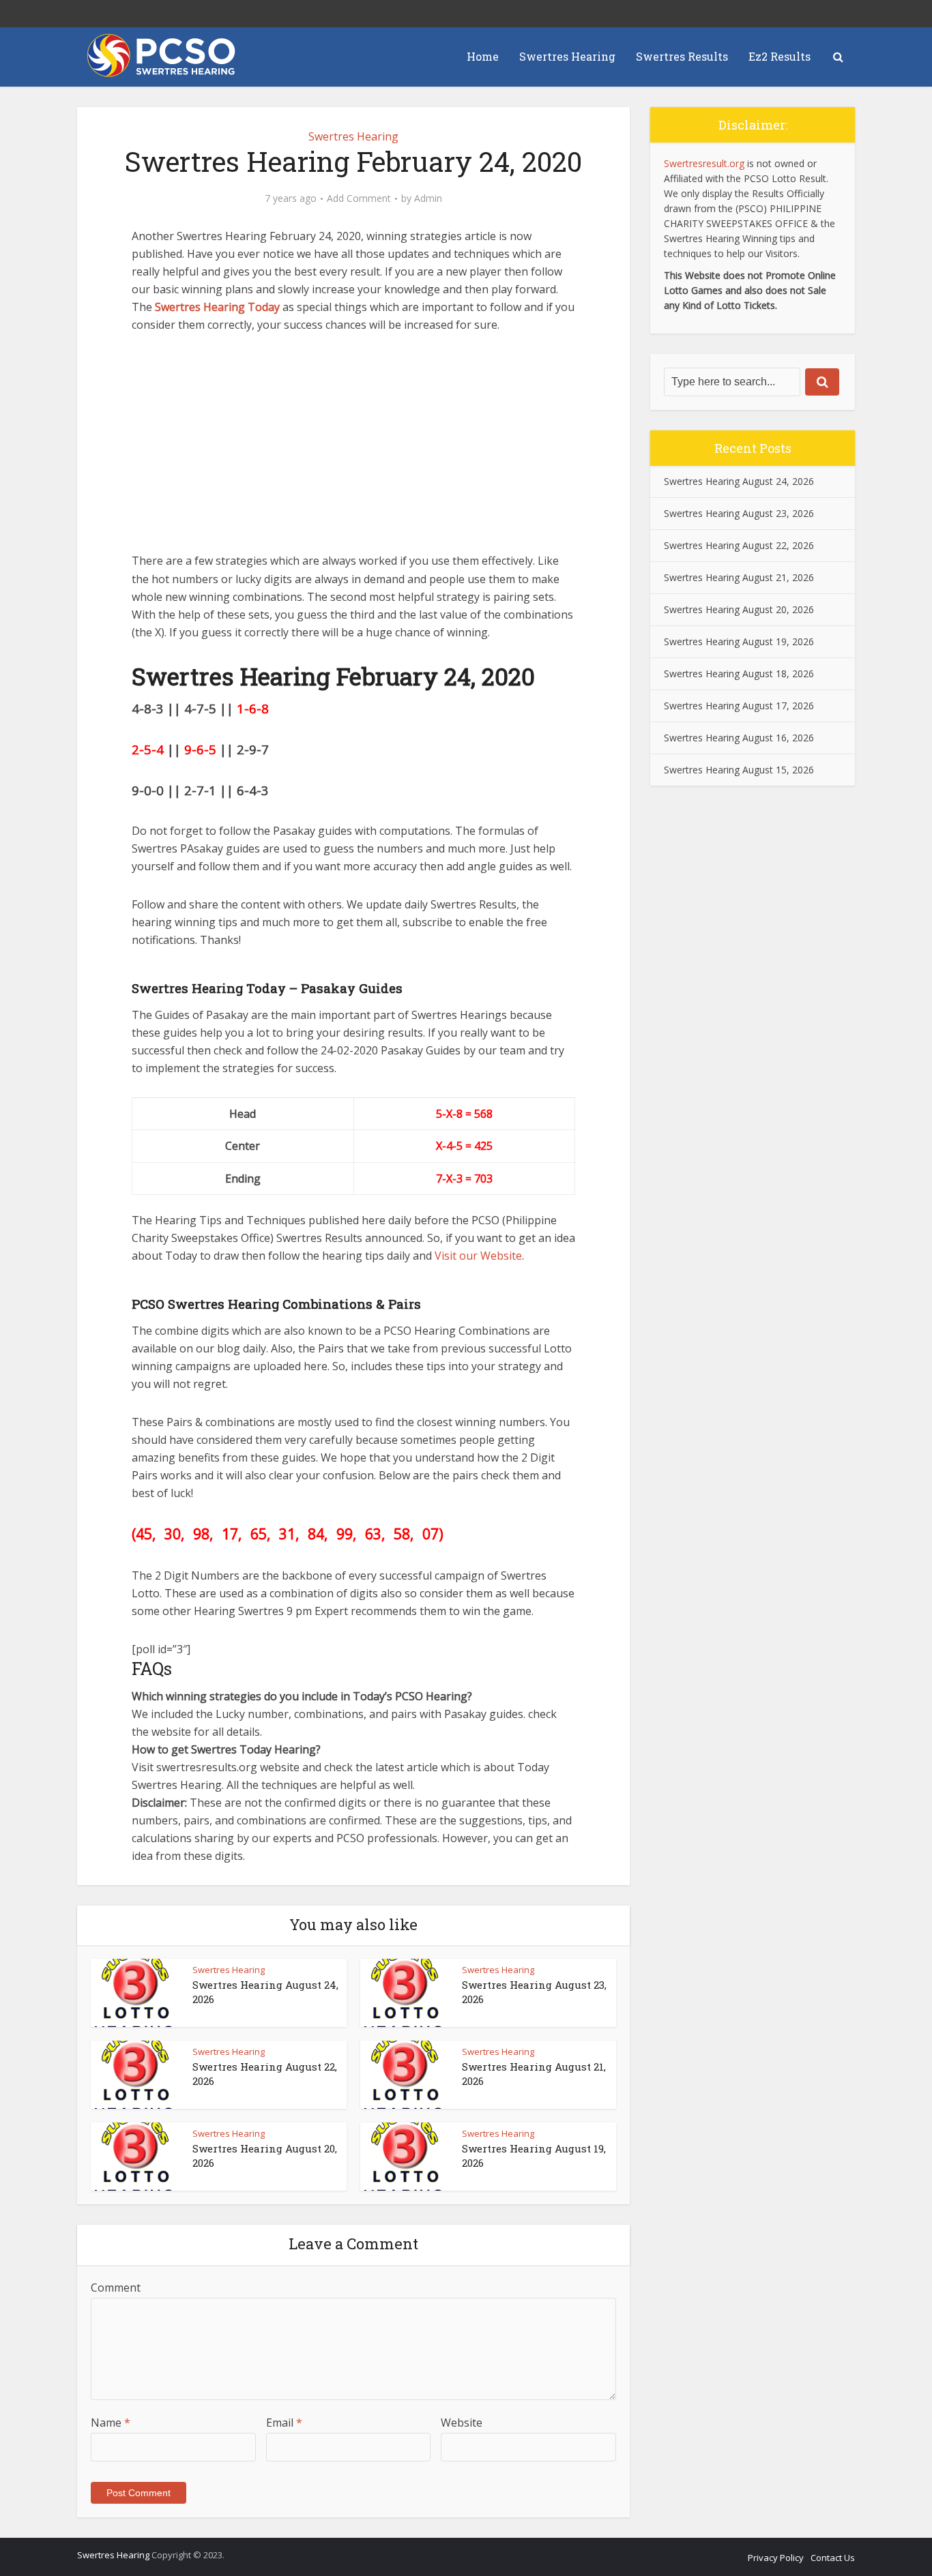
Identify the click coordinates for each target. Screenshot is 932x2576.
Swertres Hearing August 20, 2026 (739, 609)
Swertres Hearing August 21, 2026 (739, 577)
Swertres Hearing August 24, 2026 (739, 481)
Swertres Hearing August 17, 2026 (739, 706)
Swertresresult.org (704, 163)
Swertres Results (682, 56)
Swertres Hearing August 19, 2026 (739, 641)
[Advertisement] (353, 449)
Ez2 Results (780, 56)
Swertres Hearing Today (217, 307)
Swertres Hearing (567, 56)
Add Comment (359, 198)
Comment (116, 2288)
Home (483, 56)
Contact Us (833, 2558)
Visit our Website (478, 1256)
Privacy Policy (776, 2558)
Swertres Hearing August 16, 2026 (739, 738)
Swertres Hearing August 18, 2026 (739, 673)
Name (111, 2423)
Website (462, 2423)
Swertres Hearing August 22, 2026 (739, 545)
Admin (428, 198)
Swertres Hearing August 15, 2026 (739, 770)
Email (284, 2423)
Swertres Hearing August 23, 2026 (739, 513)
